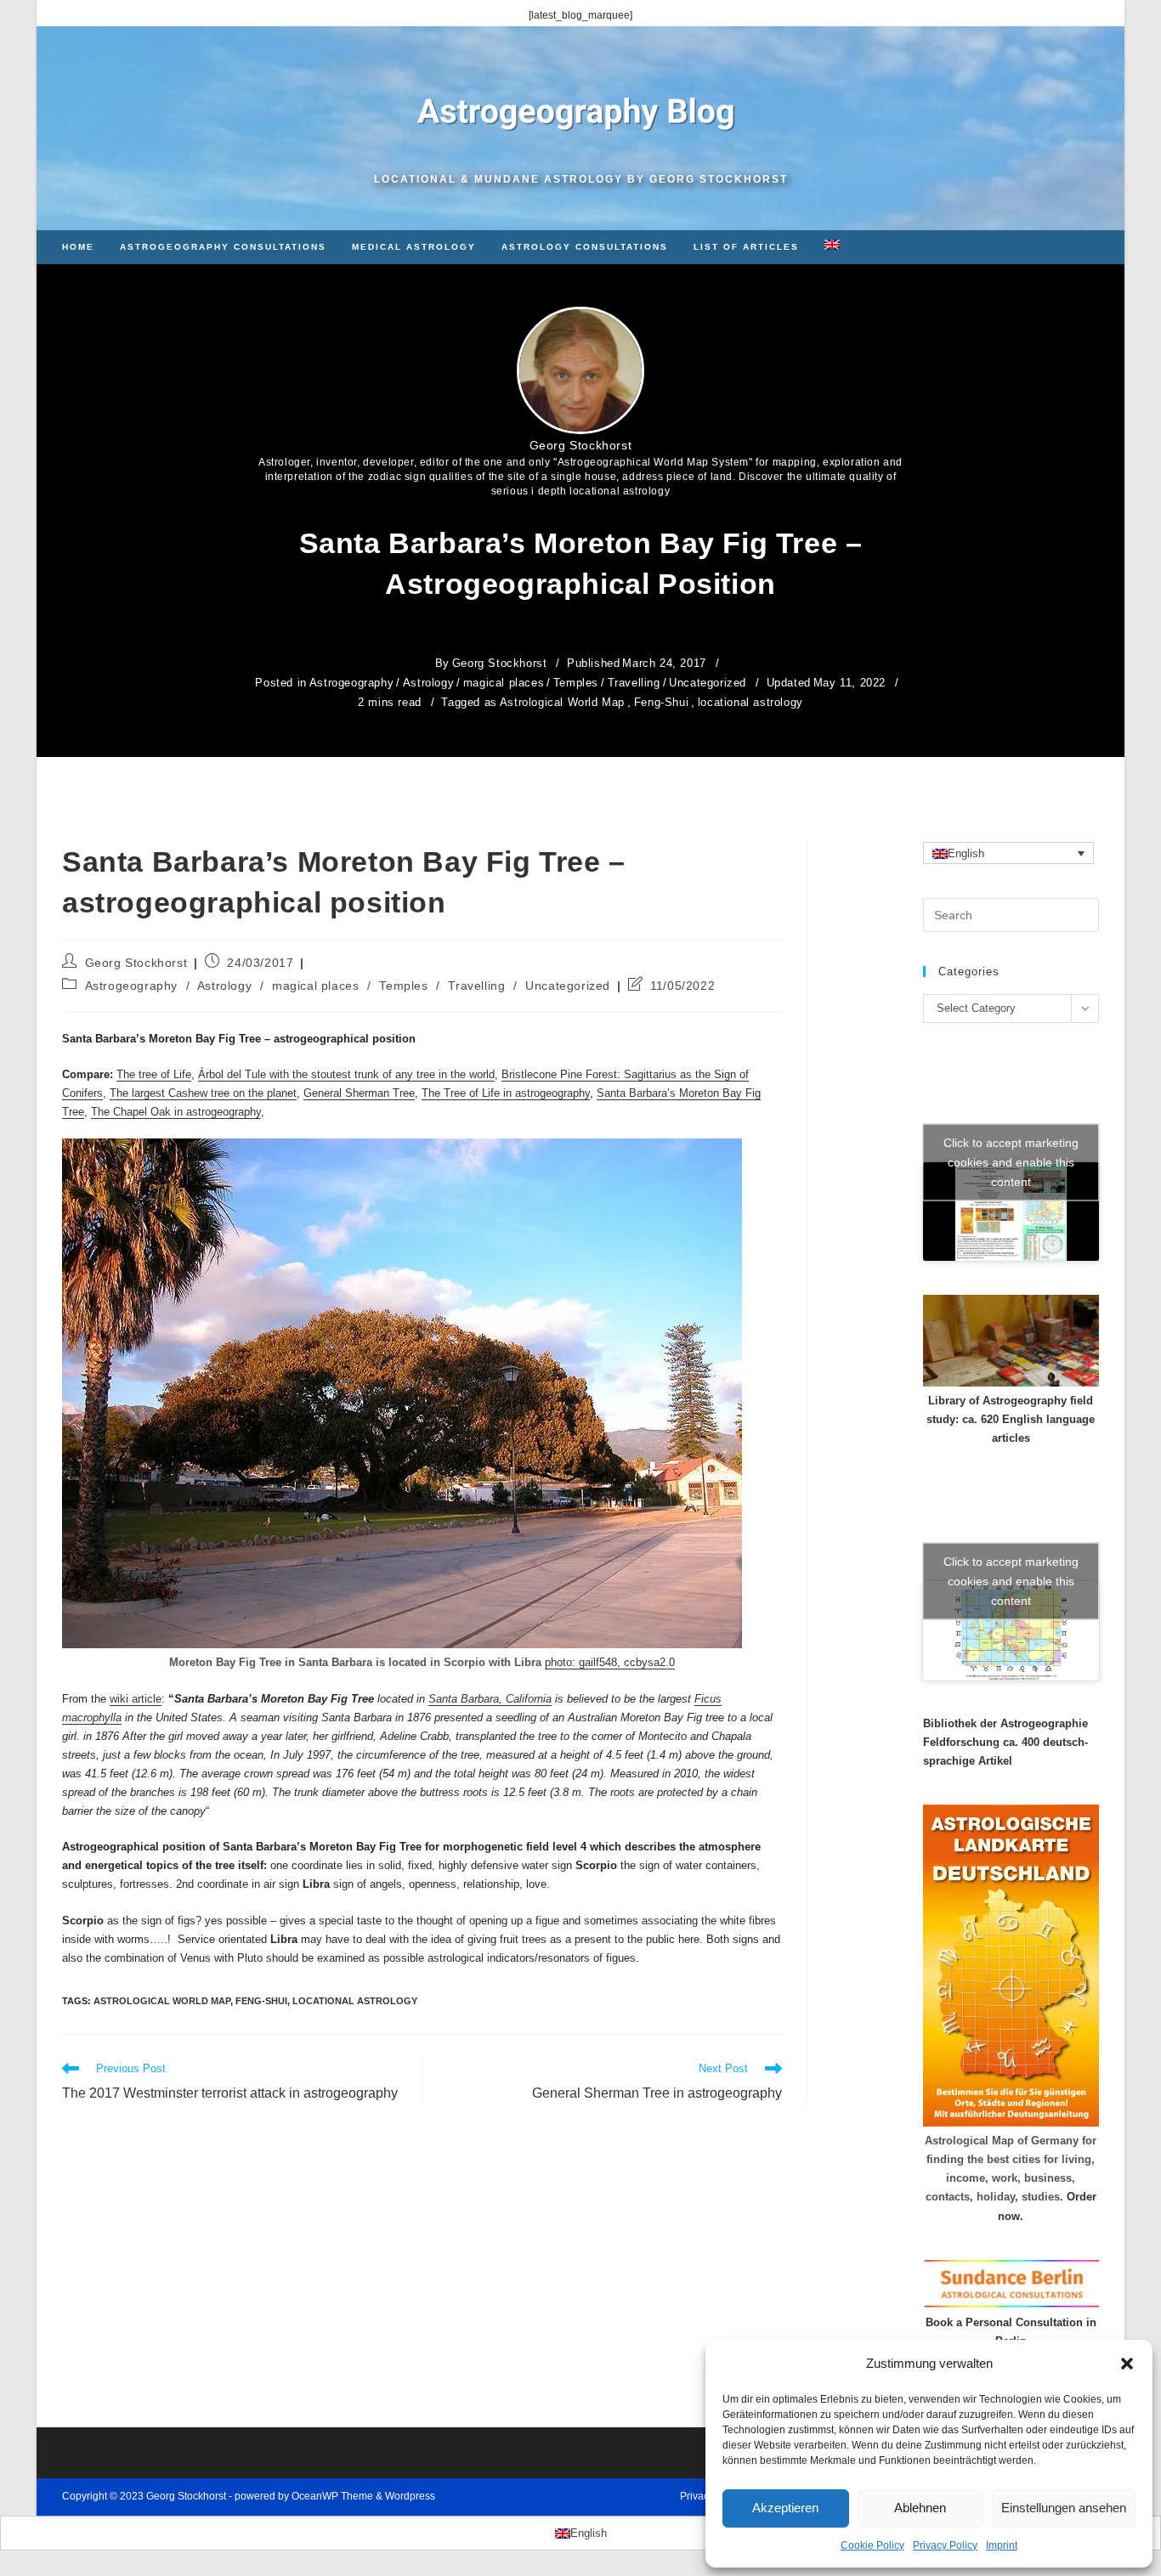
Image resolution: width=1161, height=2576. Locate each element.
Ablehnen (920, 2508)
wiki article (136, 1699)
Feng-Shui (661, 702)
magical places (504, 683)
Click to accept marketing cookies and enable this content (1011, 1161)
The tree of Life (154, 1074)
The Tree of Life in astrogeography (506, 1093)
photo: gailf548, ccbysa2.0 (610, 1662)
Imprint (1002, 2545)
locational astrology (750, 702)
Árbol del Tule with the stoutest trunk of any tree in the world (346, 1074)
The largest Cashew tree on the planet (203, 1093)
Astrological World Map (562, 702)
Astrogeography (351, 683)
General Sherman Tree (359, 1093)
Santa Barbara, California (490, 1699)
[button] (1127, 2364)
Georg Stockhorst (581, 445)
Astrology (428, 683)
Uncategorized (708, 683)
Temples (576, 683)
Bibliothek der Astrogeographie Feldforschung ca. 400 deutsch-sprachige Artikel (1005, 1742)
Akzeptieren (785, 2508)
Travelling (634, 683)
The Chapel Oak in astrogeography (176, 1112)
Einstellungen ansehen (1064, 2508)
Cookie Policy (872, 2545)
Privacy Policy (945, 2545)
